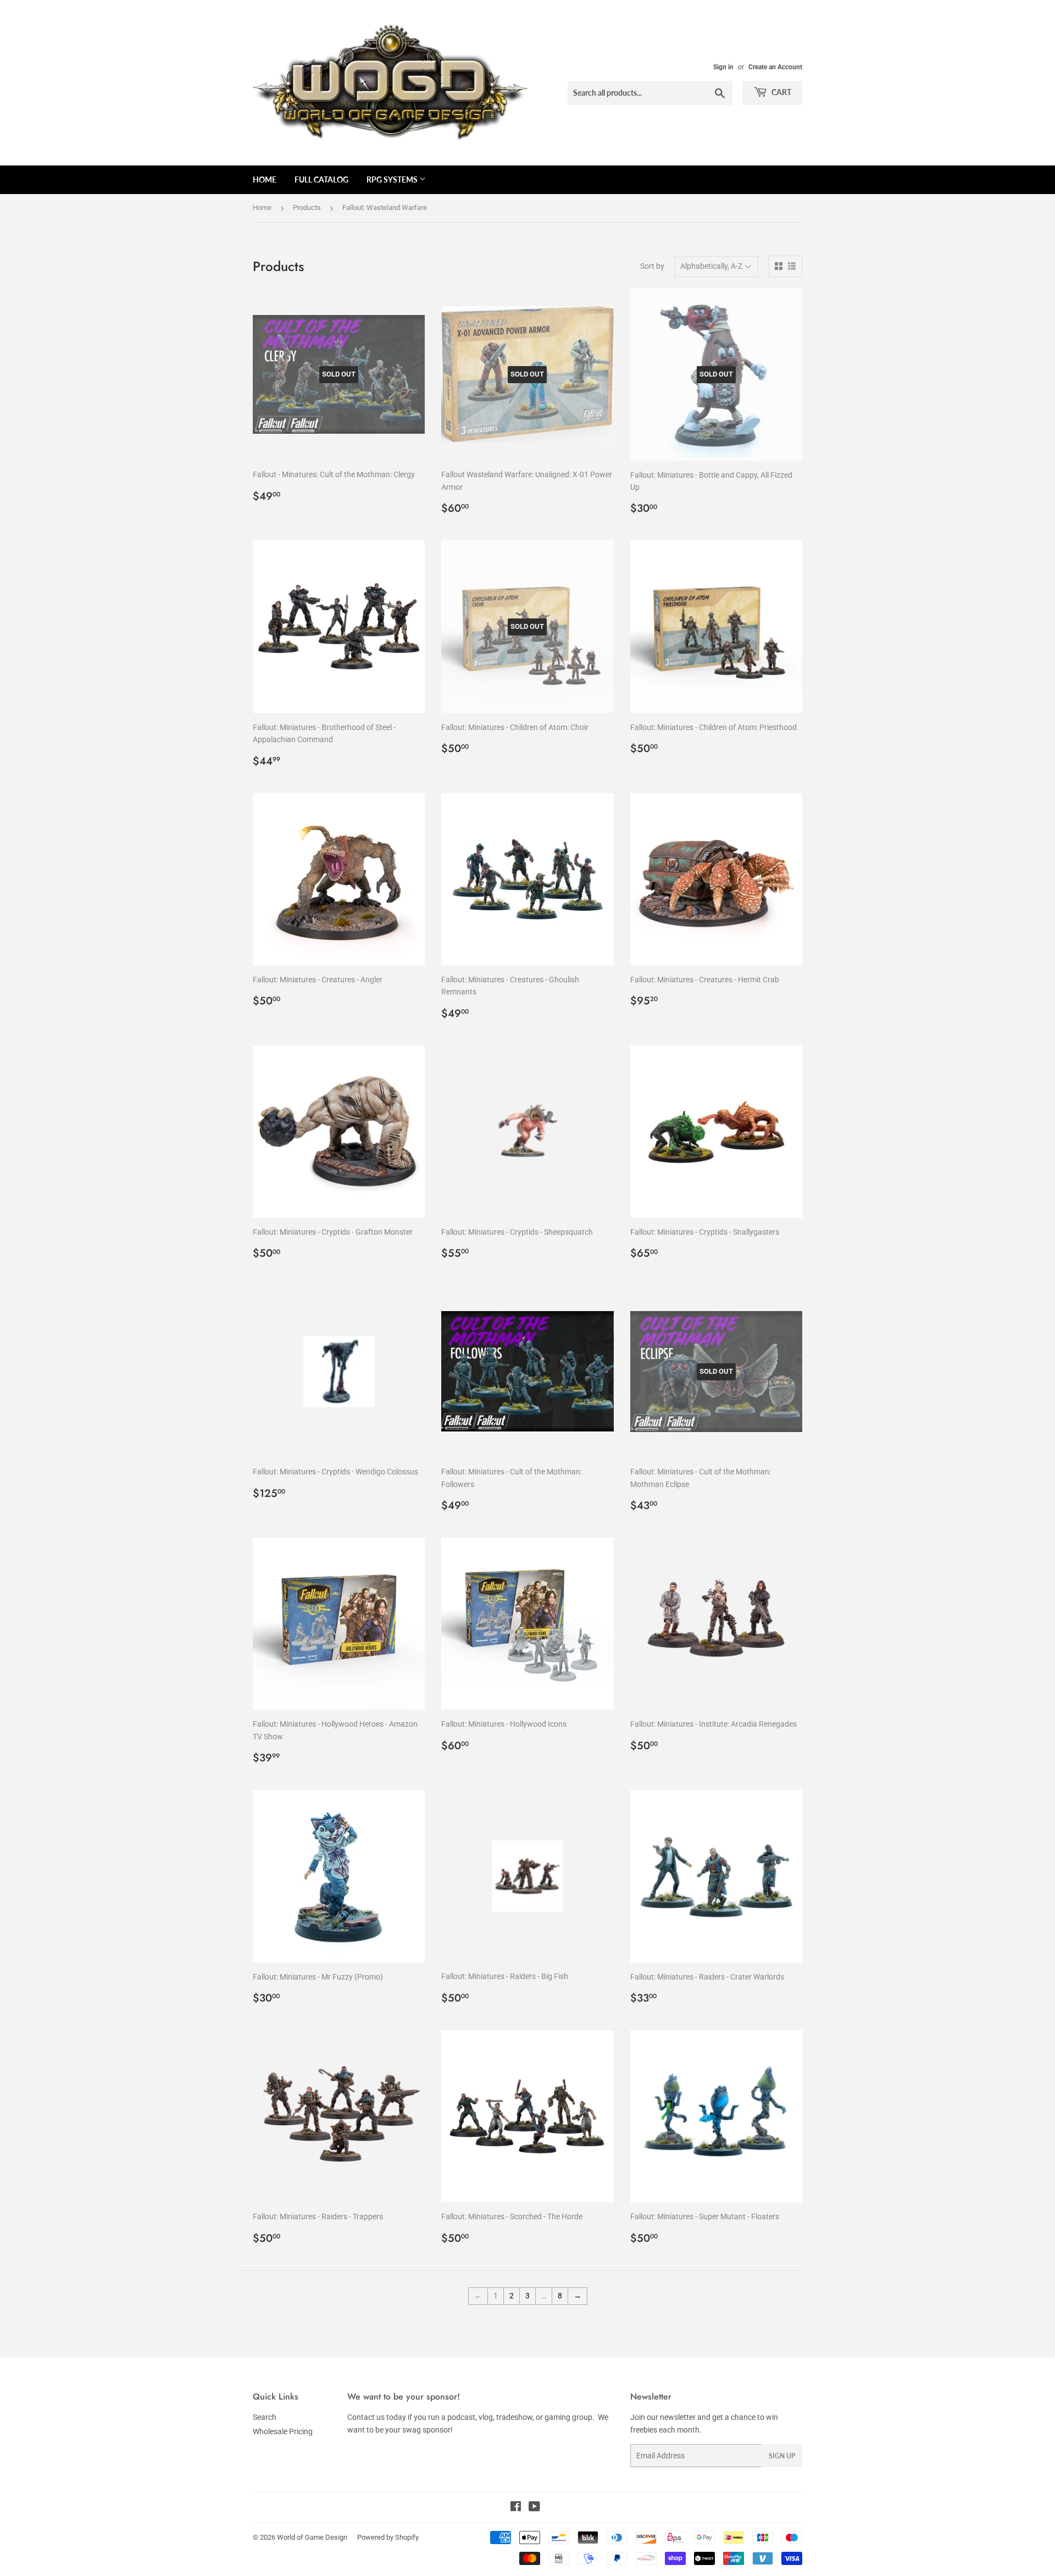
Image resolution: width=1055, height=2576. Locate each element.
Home (265, 179)
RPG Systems (393, 179)
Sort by (652, 266)
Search (265, 2417)
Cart (781, 92)
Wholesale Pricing (283, 2431)
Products (307, 208)
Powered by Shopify (388, 2537)
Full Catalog (321, 179)
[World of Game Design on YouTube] (534, 2508)
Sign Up (782, 2456)
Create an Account (775, 67)
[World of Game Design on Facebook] (516, 2508)
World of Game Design (312, 2537)
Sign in (723, 67)
